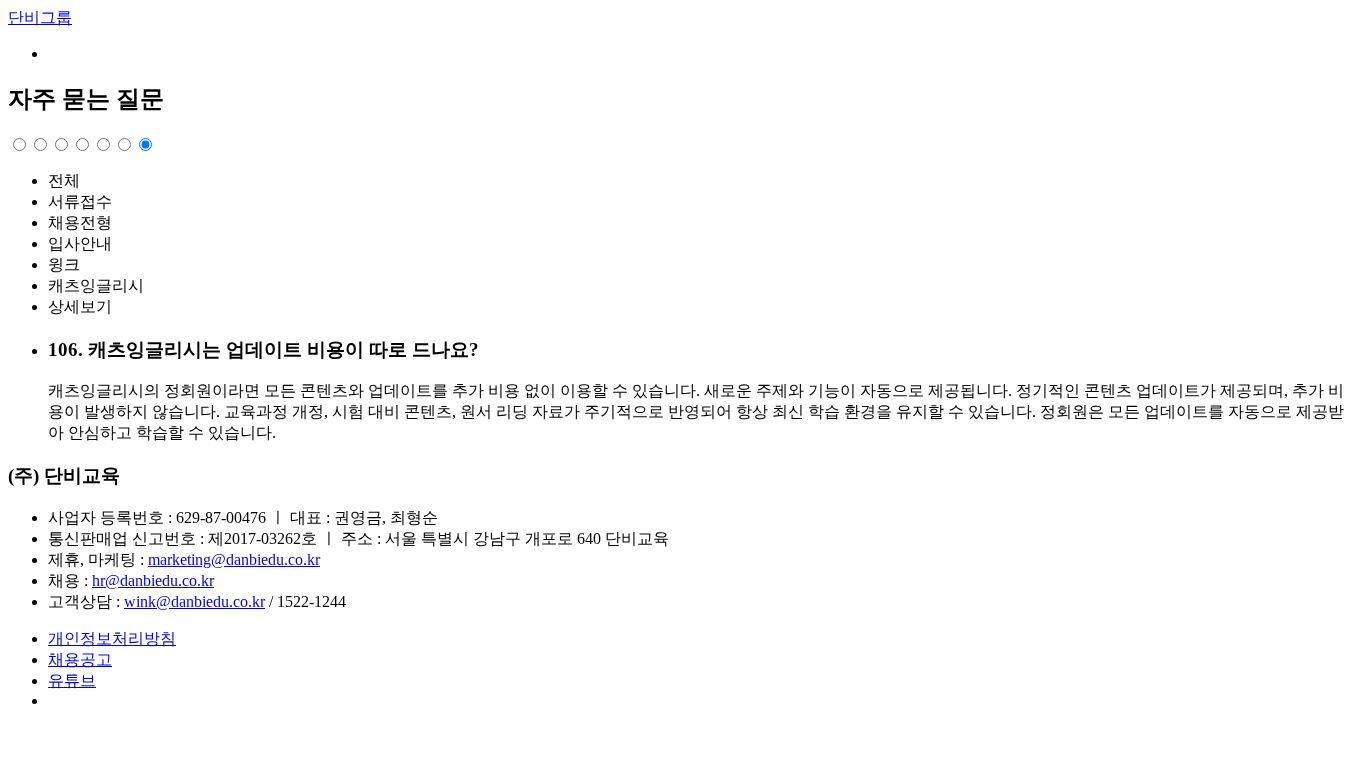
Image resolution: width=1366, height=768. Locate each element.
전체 (64, 180)
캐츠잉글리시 (96, 285)
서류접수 (80, 201)
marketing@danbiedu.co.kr (234, 559)
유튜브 (72, 680)
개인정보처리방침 (112, 638)
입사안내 (80, 243)
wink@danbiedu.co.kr (194, 601)
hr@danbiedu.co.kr (153, 580)
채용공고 (80, 659)
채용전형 (80, 222)
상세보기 (80, 306)
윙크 (64, 264)
